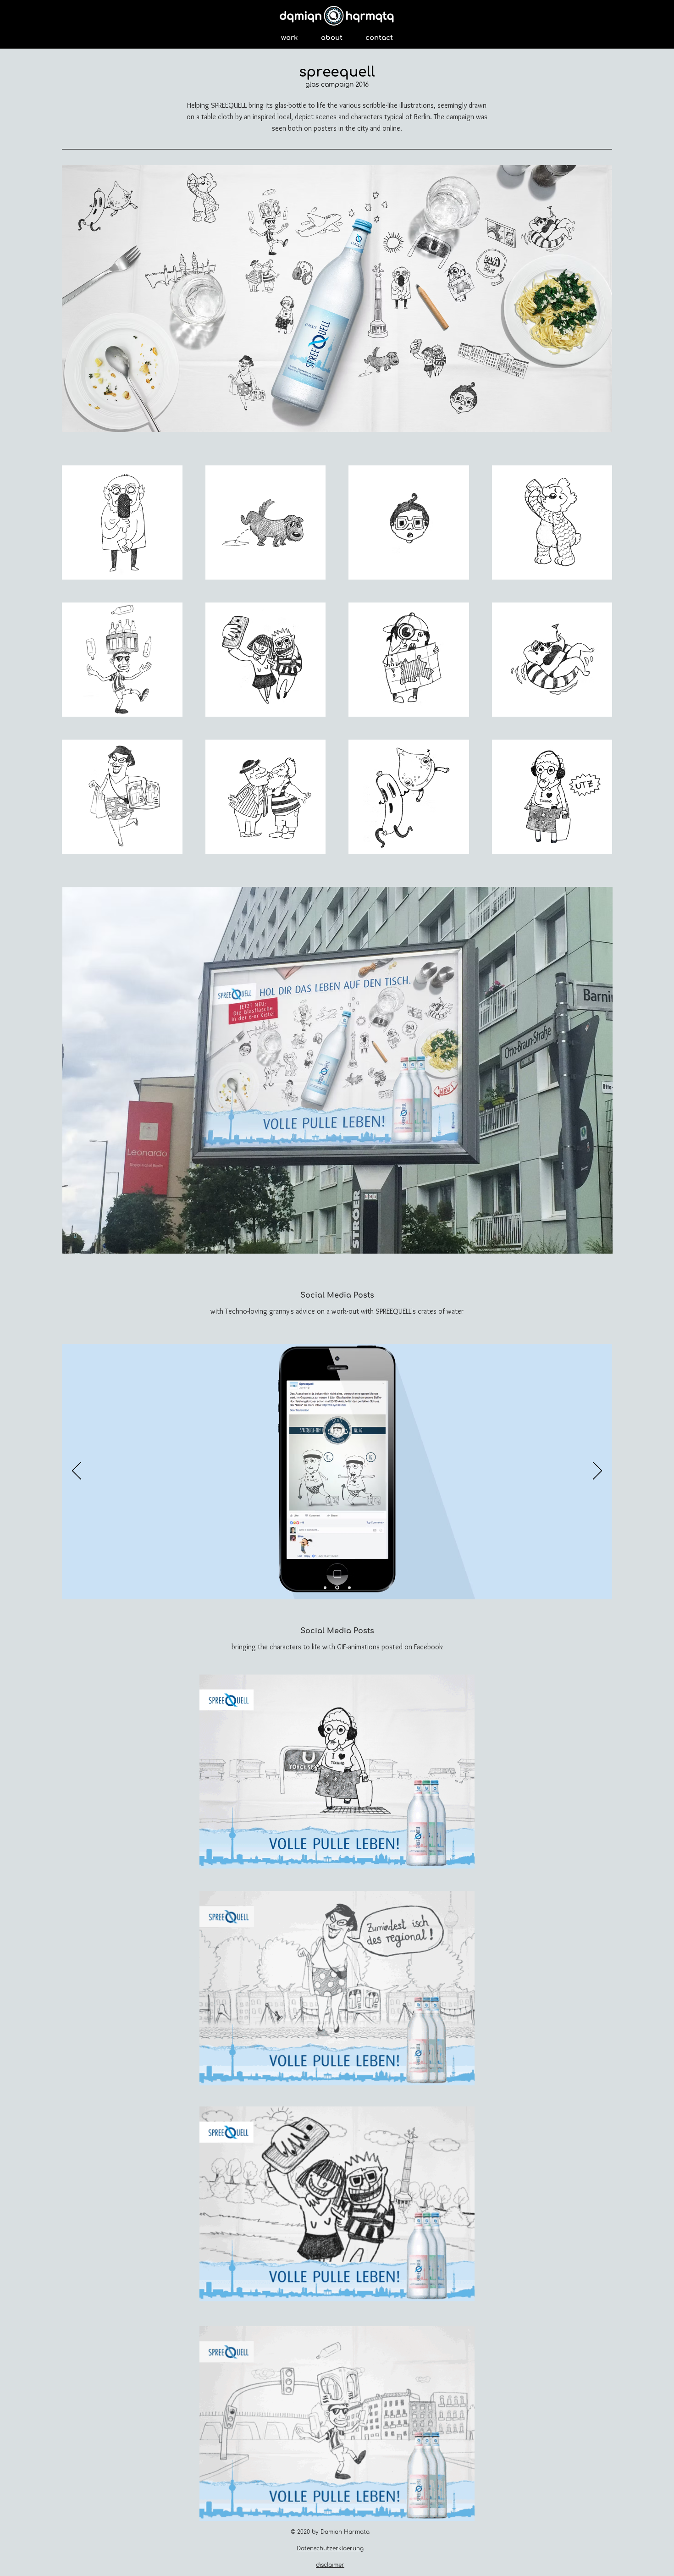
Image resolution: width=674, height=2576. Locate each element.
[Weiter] (597, 1471)
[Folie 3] (349, 1587)
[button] (122, 522)
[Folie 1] (326, 1588)
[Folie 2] (338, 1587)
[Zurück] (77, 1471)
